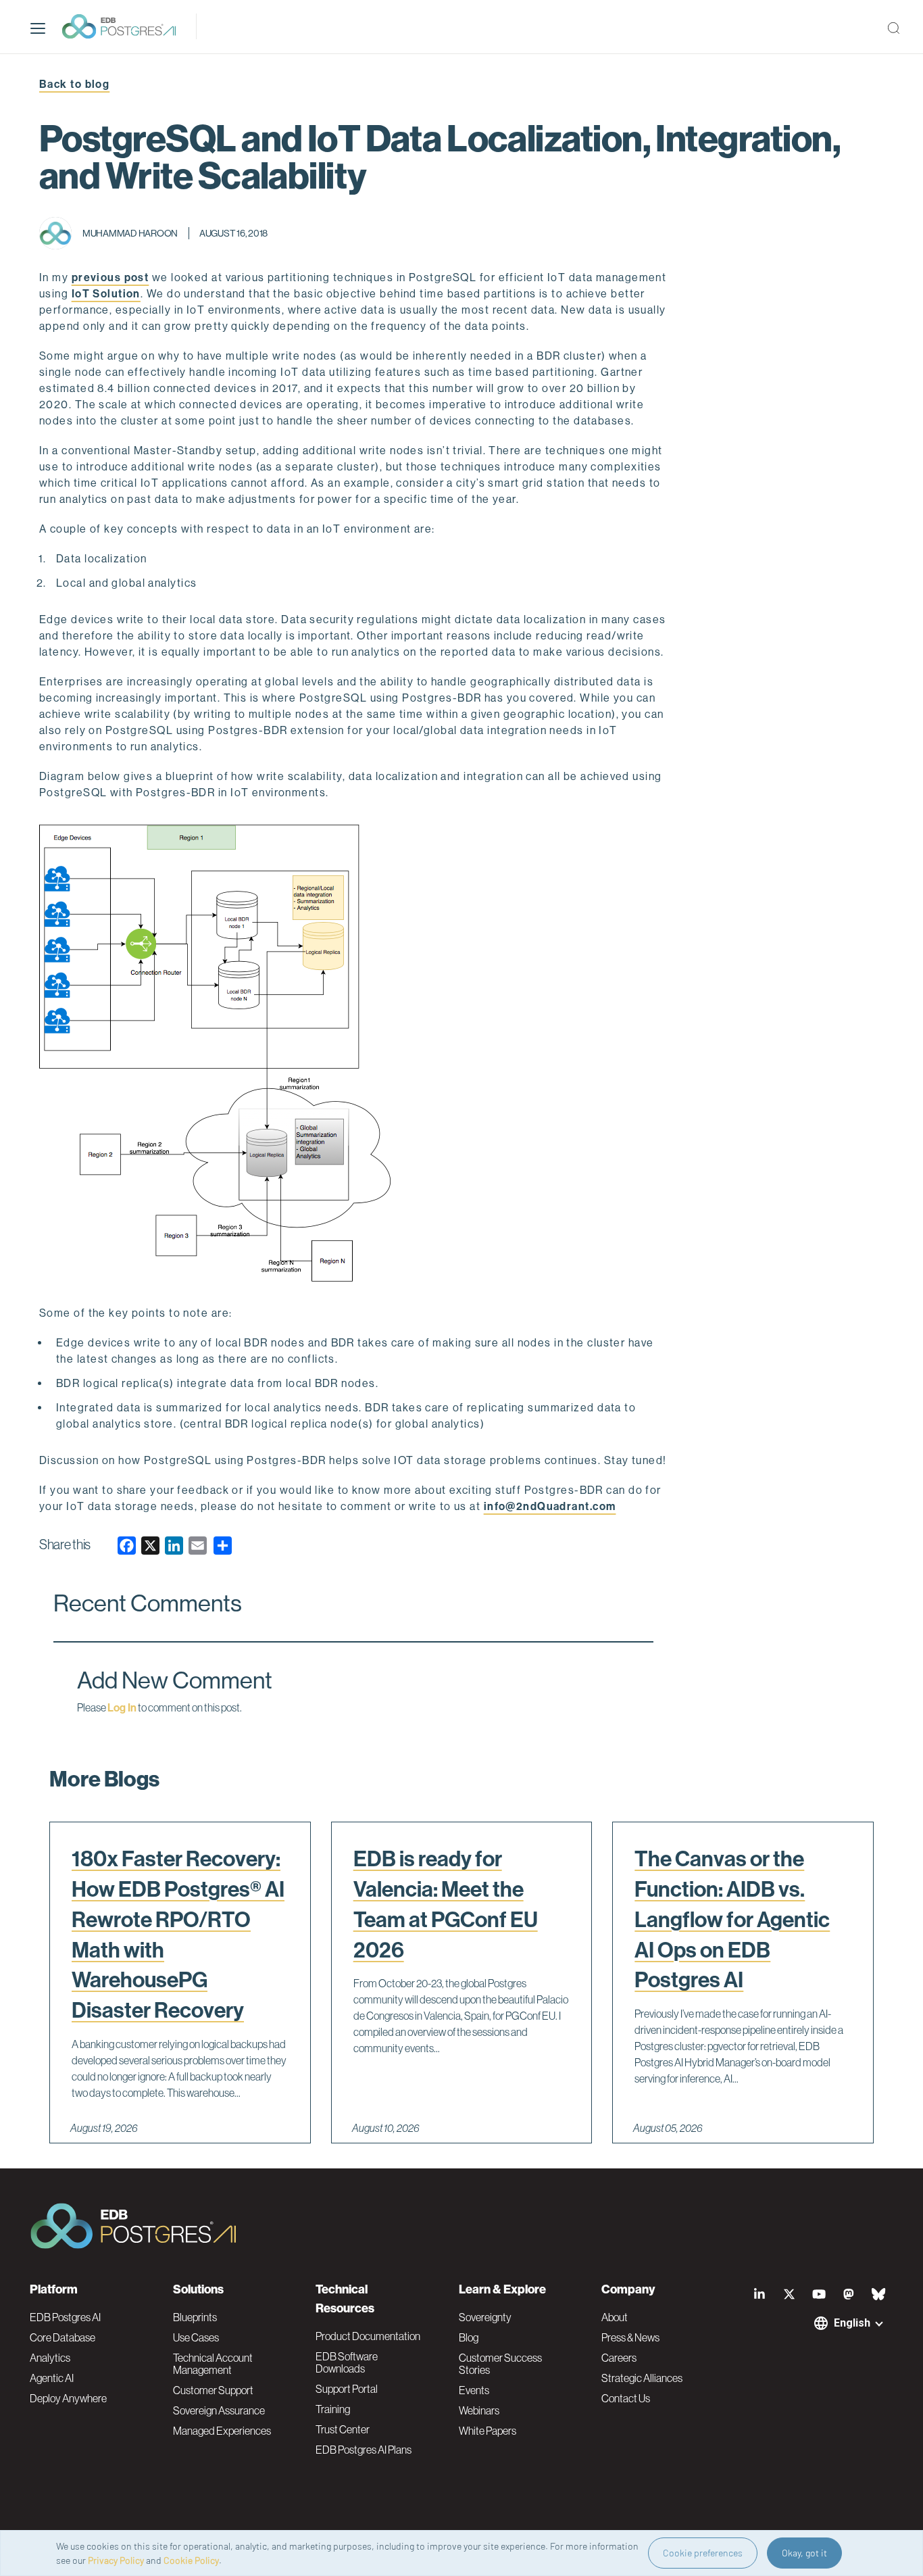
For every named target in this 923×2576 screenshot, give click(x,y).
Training (333, 2409)
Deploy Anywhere (68, 2398)
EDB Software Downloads (347, 2362)
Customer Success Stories (500, 2364)
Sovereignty (485, 2317)
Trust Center (343, 2429)
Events (474, 2390)
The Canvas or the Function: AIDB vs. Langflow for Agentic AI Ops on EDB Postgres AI (732, 1919)
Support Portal (347, 2389)
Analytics (50, 2358)
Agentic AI (52, 2378)
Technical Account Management (213, 2364)
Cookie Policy (191, 2560)
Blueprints (195, 2317)
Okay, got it (804, 2553)
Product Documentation (368, 2336)
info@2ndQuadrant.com (550, 1506)
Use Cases (196, 2337)
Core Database (63, 2337)
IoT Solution (106, 294)
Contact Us (626, 2398)
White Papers (488, 2431)
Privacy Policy (116, 2560)
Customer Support (213, 2390)
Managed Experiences (222, 2431)
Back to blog (74, 84)
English (852, 2323)
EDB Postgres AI (65, 2317)
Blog (469, 2337)
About (615, 2317)
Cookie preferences (703, 2553)
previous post (110, 277)
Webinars (479, 2410)
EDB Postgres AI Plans (364, 2450)
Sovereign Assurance (219, 2410)
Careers (619, 2358)
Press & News (630, 2337)
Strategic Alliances (642, 2378)
